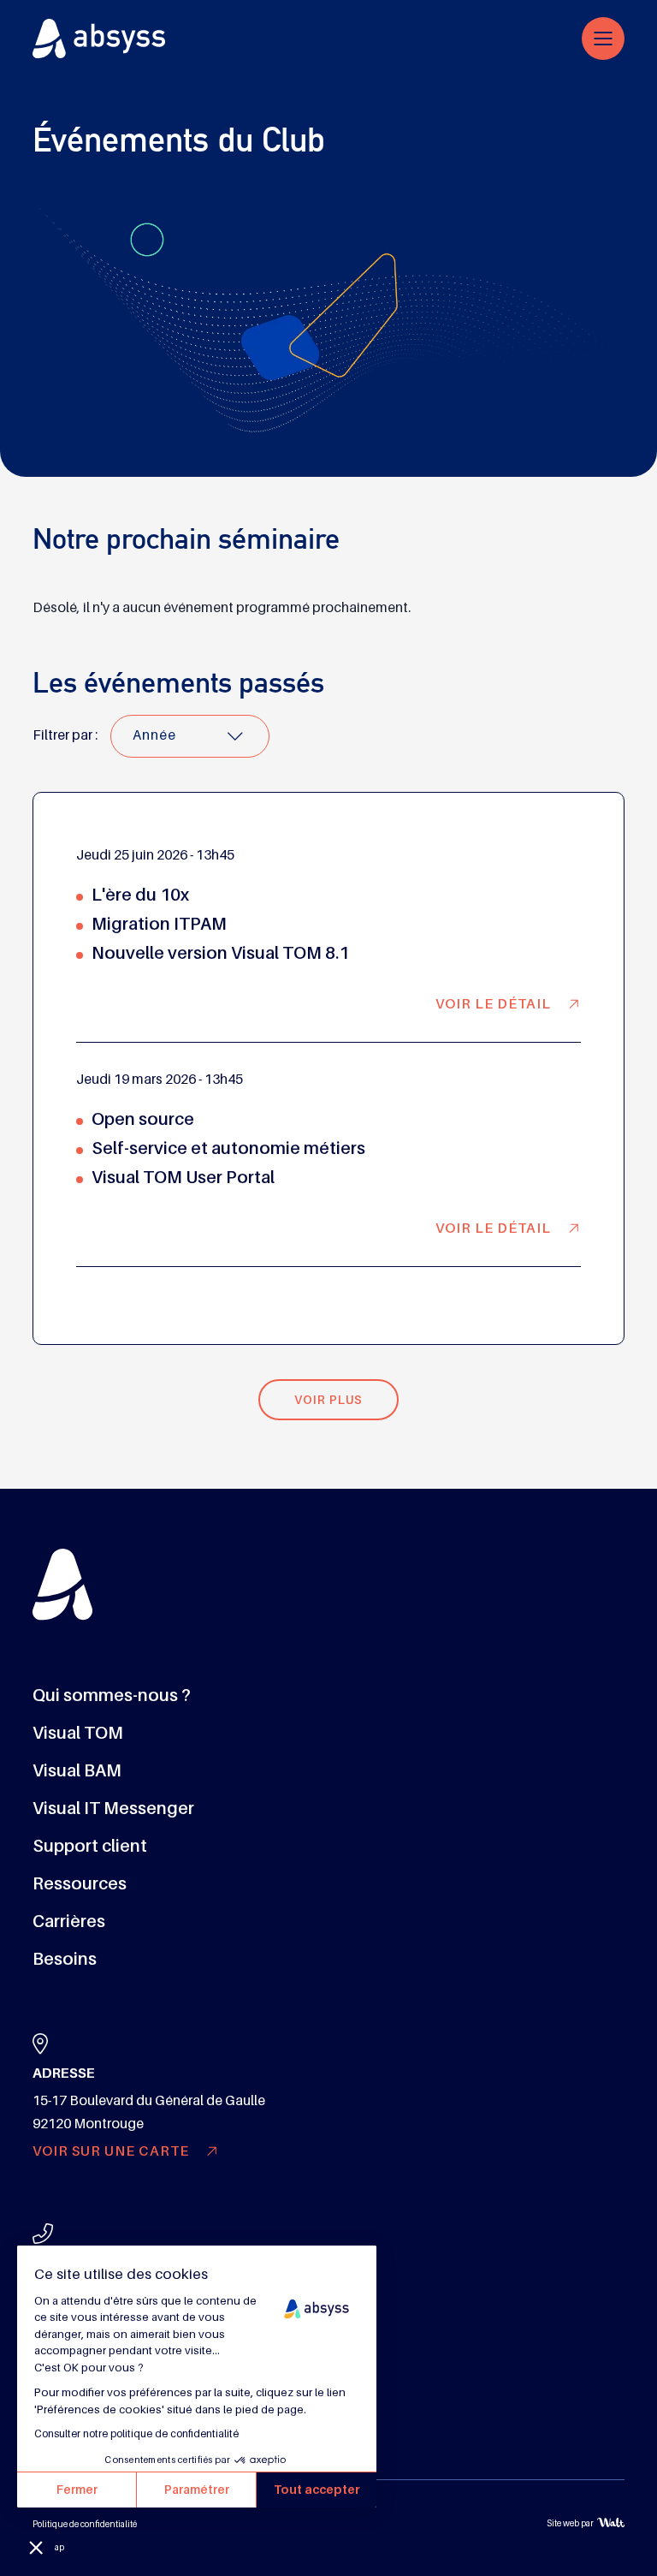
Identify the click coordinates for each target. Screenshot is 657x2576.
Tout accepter (317, 2490)
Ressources (80, 1883)
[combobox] (190, 736)
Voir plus (328, 1400)
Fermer (77, 2490)
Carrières (69, 1921)
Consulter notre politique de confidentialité (136, 2434)
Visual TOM (78, 1733)
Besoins (65, 1959)
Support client (90, 1846)
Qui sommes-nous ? (112, 1695)
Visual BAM (77, 1770)
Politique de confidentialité (85, 2524)
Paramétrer (197, 2490)
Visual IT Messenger (113, 1808)
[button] (36, 2547)
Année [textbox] (154, 735)
